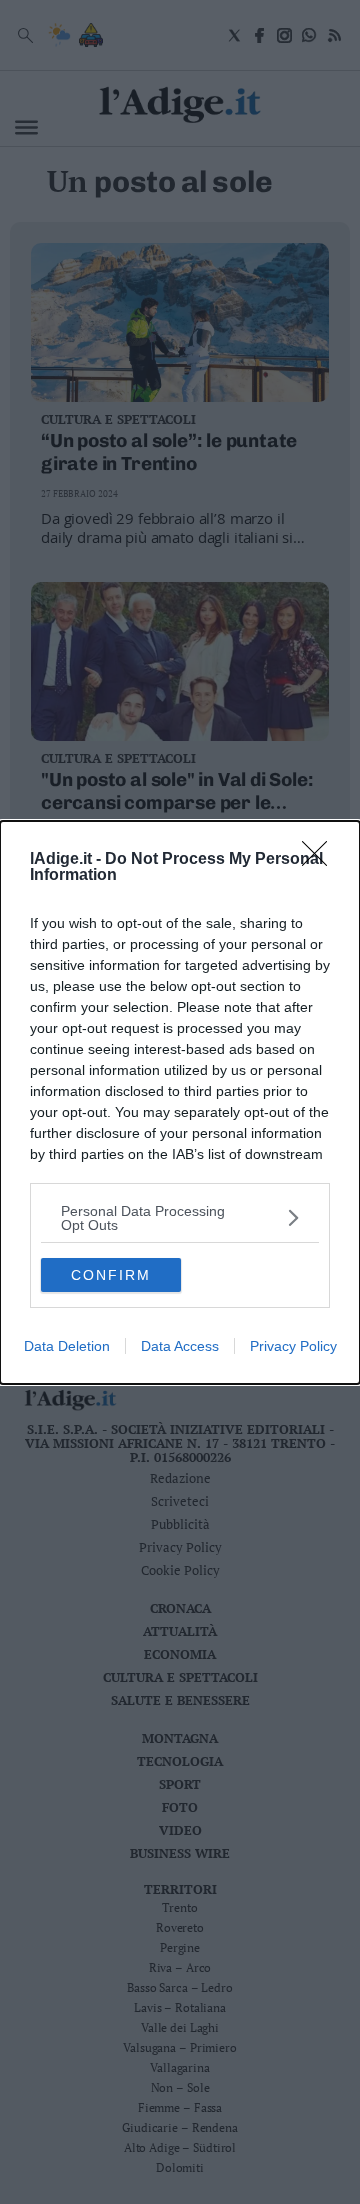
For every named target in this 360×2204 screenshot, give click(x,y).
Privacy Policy (293, 1346)
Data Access (180, 1346)
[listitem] (180, 1218)
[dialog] (180, 1102)
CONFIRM (111, 1275)
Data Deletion (67, 1346)
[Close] (321, 860)
